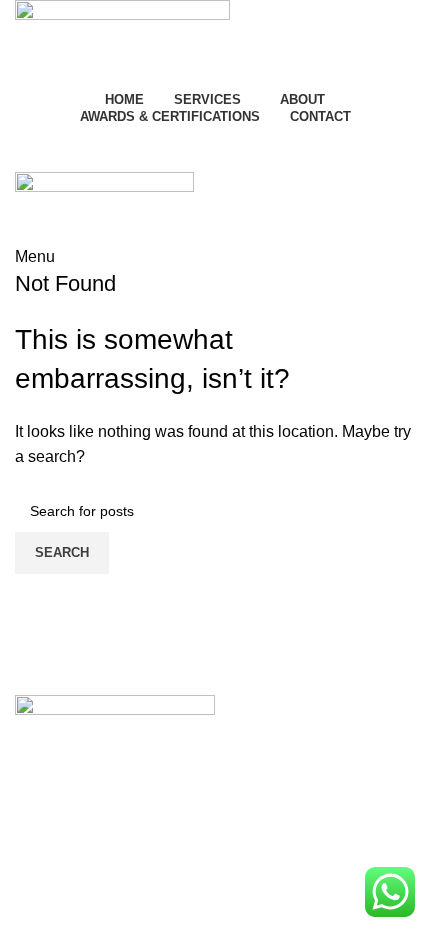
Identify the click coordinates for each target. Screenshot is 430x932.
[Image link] (115, 717)
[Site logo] (122, 41)
